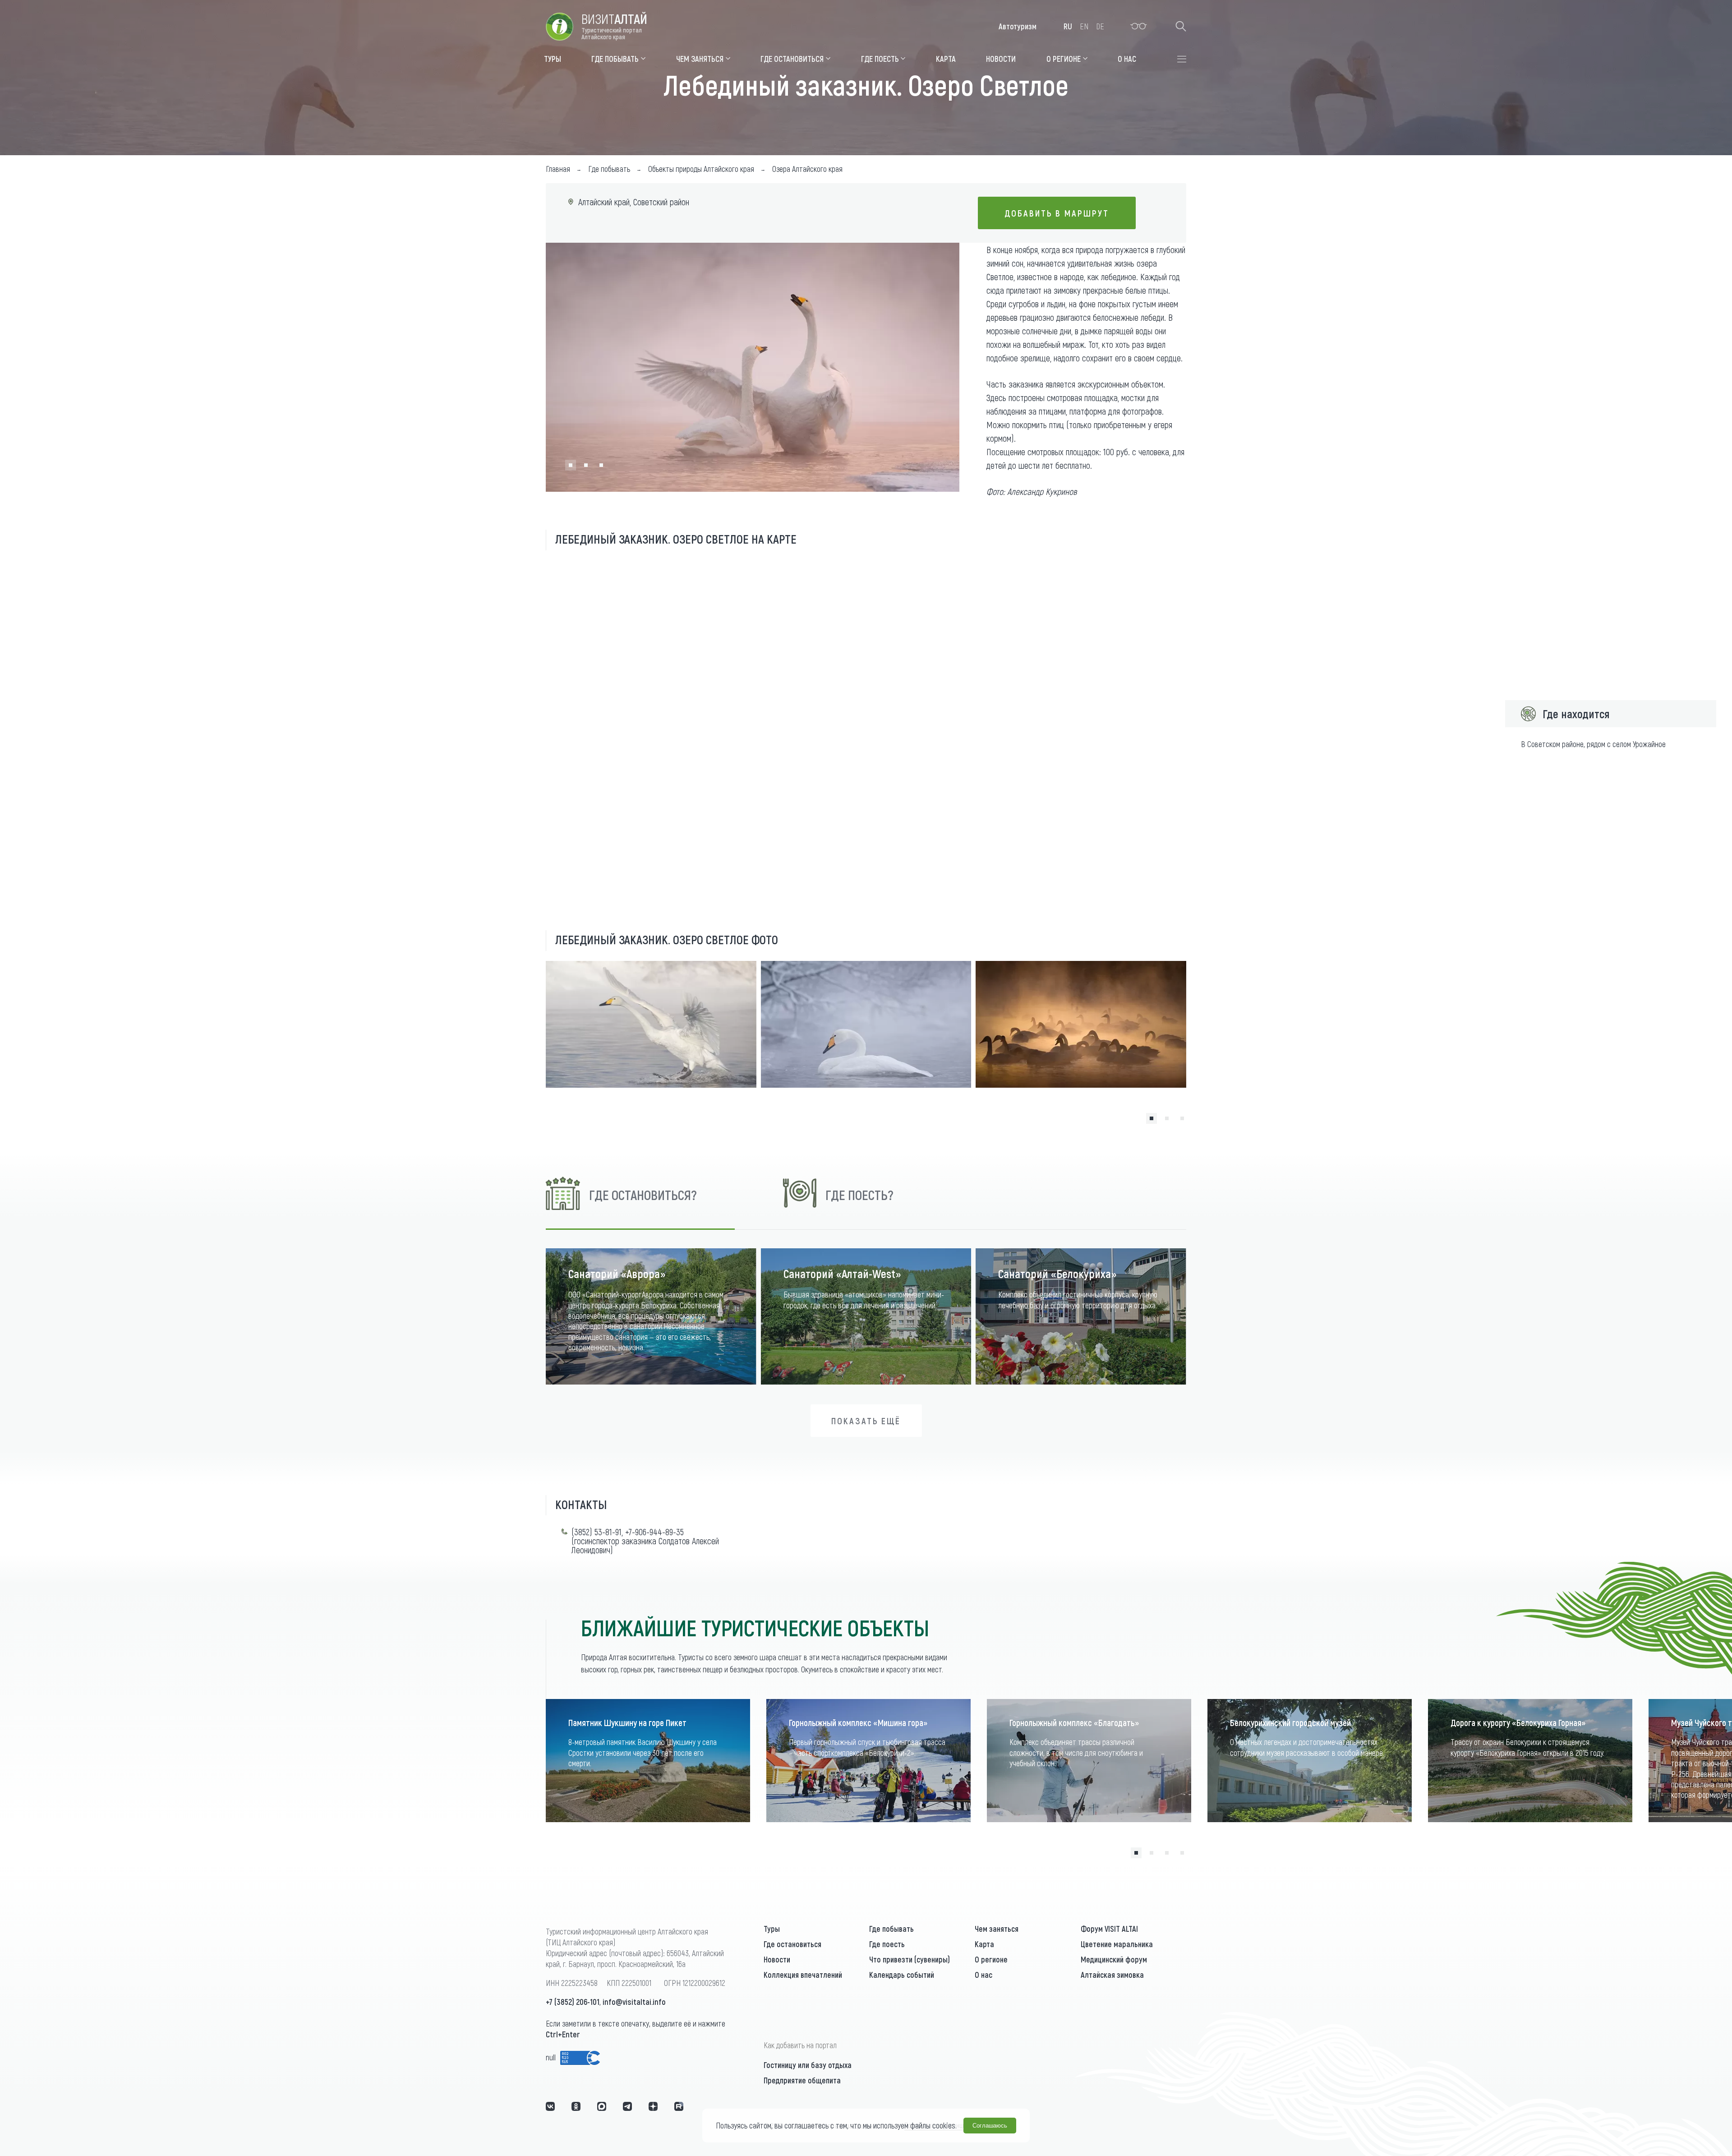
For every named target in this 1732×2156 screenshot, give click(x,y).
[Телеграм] (627, 2106)
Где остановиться (792, 1944)
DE (1100, 26)
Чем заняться (997, 1929)
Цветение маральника (1117, 1944)
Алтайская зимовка (1112, 1975)
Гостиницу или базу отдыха (808, 2065)
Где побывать (891, 1929)
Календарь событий (902, 1975)
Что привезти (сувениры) (910, 1959)
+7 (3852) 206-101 (573, 2002)
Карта (984, 1944)
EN (1084, 26)
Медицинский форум (1114, 1959)
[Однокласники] (576, 2106)
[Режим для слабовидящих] (1139, 26)
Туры (772, 1929)
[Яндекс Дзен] (653, 2106)
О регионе (991, 1959)
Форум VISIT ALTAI (1109, 1929)
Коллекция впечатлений (803, 1975)
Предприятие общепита (802, 2080)
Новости (777, 1959)
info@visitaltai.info (634, 2002)
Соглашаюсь (990, 2126)
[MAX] (602, 2106)
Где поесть (887, 1944)
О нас (983, 1975)
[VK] (550, 2106)
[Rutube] (679, 2106)
